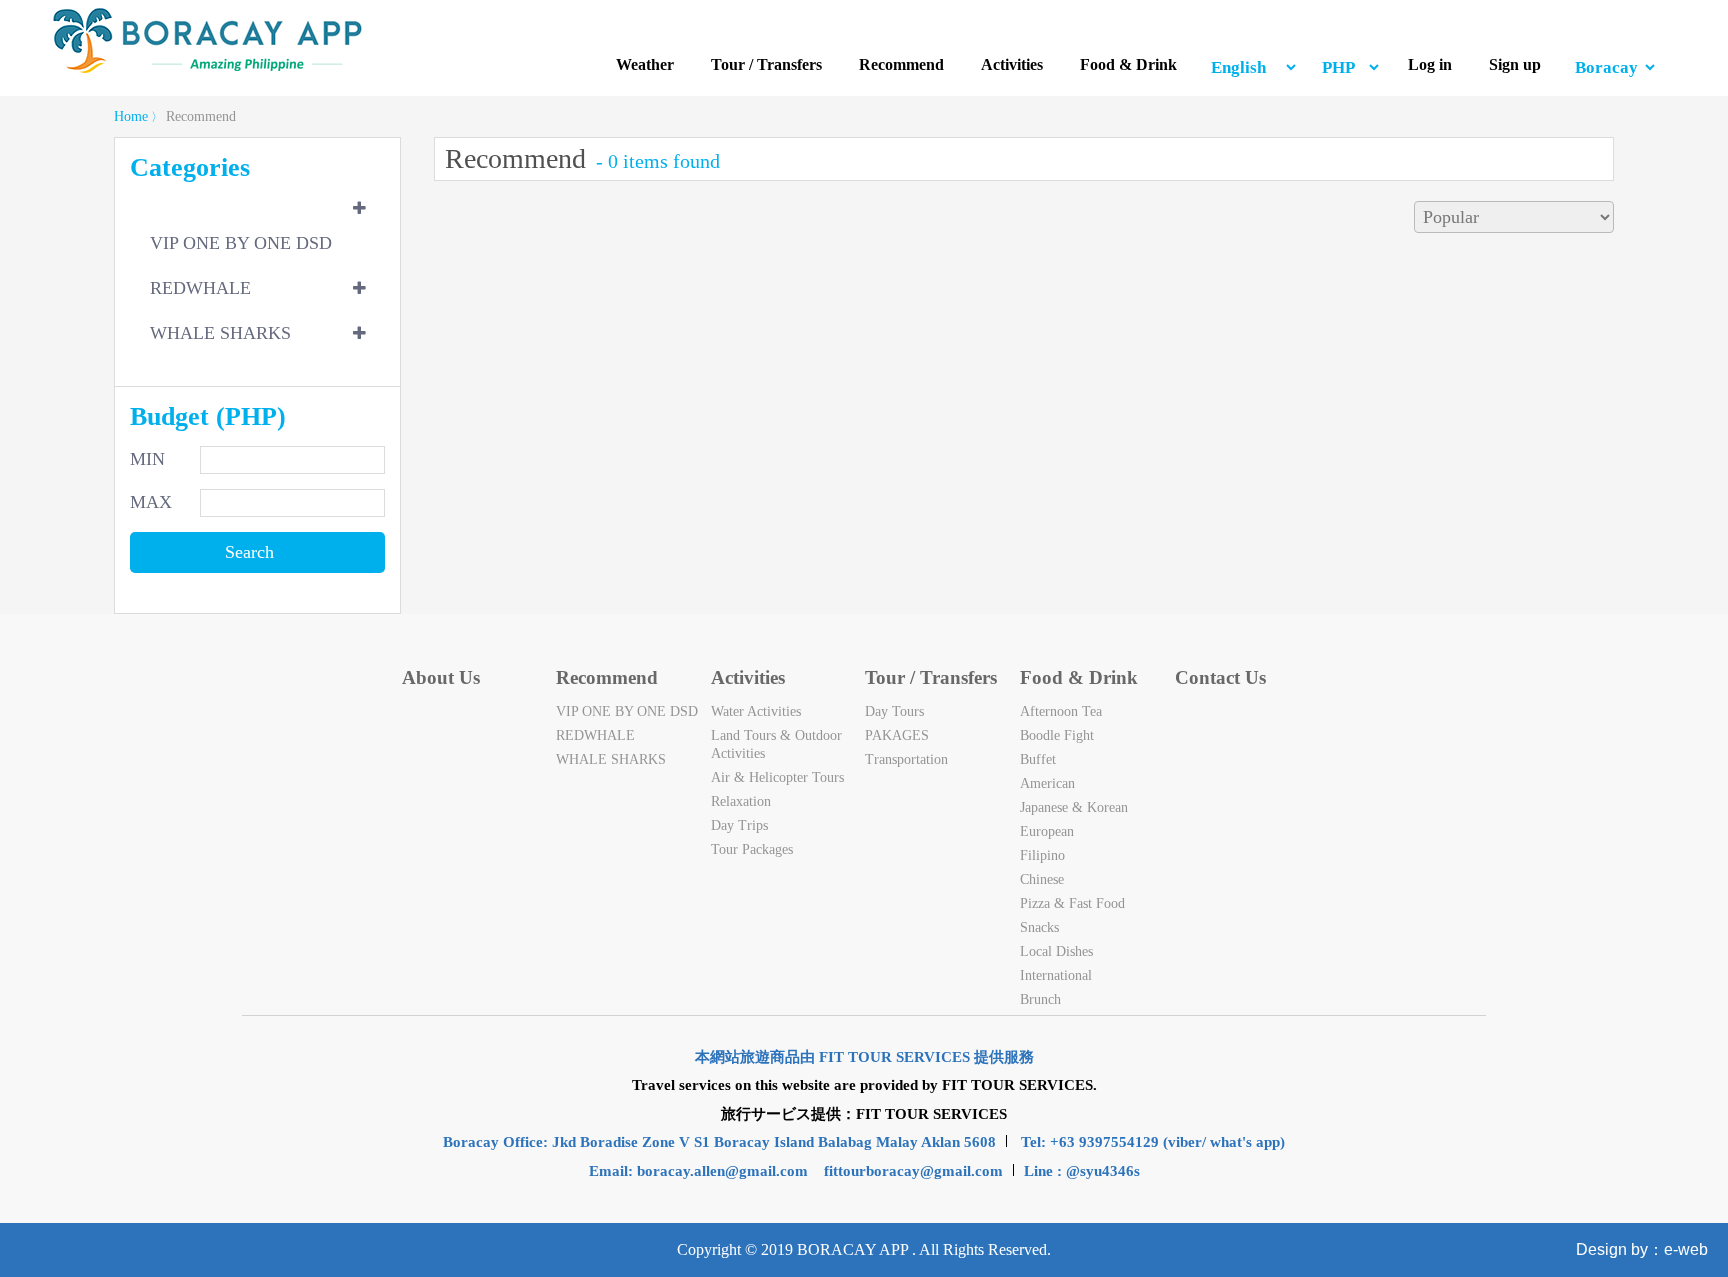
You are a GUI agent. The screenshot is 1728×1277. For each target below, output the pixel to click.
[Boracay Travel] (208, 70)
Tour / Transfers (766, 64)
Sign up (1515, 64)
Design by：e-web (1642, 1249)
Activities (1012, 64)
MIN (147, 459)
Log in (1430, 64)
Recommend (901, 64)
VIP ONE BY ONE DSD (241, 243)
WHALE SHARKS (220, 333)
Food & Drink (1128, 64)
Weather (645, 64)
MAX (151, 502)
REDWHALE (200, 288)
